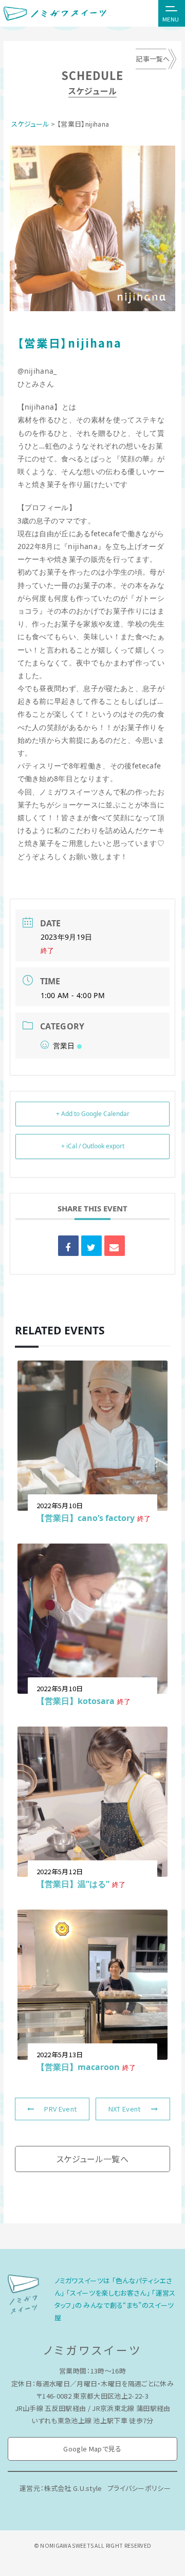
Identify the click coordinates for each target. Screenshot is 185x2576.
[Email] (115, 1246)
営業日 (64, 1046)
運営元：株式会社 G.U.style (61, 2488)
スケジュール (30, 124)
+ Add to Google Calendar (93, 1114)
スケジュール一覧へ (92, 2159)
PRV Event (60, 2109)
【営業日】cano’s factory (86, 1518)
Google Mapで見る (92, 2449)
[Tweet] (91, 1246)
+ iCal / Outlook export (93, 1146)
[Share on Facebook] (68, 1246)
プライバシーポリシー (139, 2488)
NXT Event (125, 2109)
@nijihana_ (37, 371)
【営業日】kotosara (76, 1701)
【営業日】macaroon (78, 2067)
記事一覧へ (153, 59)
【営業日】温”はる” (73, 1884)
